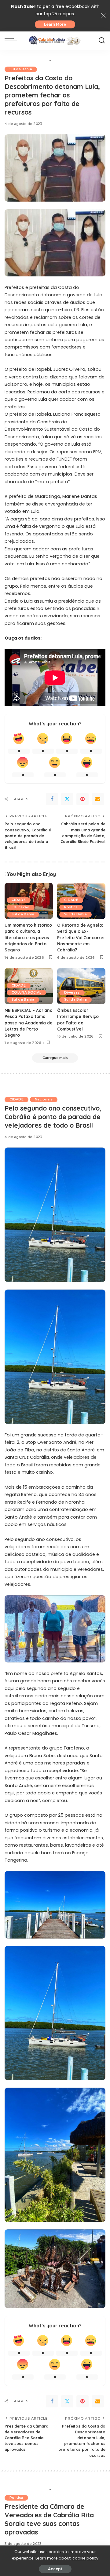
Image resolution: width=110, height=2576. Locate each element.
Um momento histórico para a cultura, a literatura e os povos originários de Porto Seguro (28, 938)
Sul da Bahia (21, 69)
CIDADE (19, 900)
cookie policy (85, 2558)
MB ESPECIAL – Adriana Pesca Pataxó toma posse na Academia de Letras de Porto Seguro (29, 1023)
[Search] (102, 41)
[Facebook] (52, 799)
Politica (71, 907)
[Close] (103, 16)
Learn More (55, 24)
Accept (55, 2569)
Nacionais (44, 1099)
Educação (21, 907)
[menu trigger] (12, 41)
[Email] (98, 799)
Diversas (72, 992)
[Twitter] (67, 799)
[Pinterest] (82, 799)
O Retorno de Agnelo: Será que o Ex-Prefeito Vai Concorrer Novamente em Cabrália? (81, 938)
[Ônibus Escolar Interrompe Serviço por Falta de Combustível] (81, 986)
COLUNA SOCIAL (26, 992)
